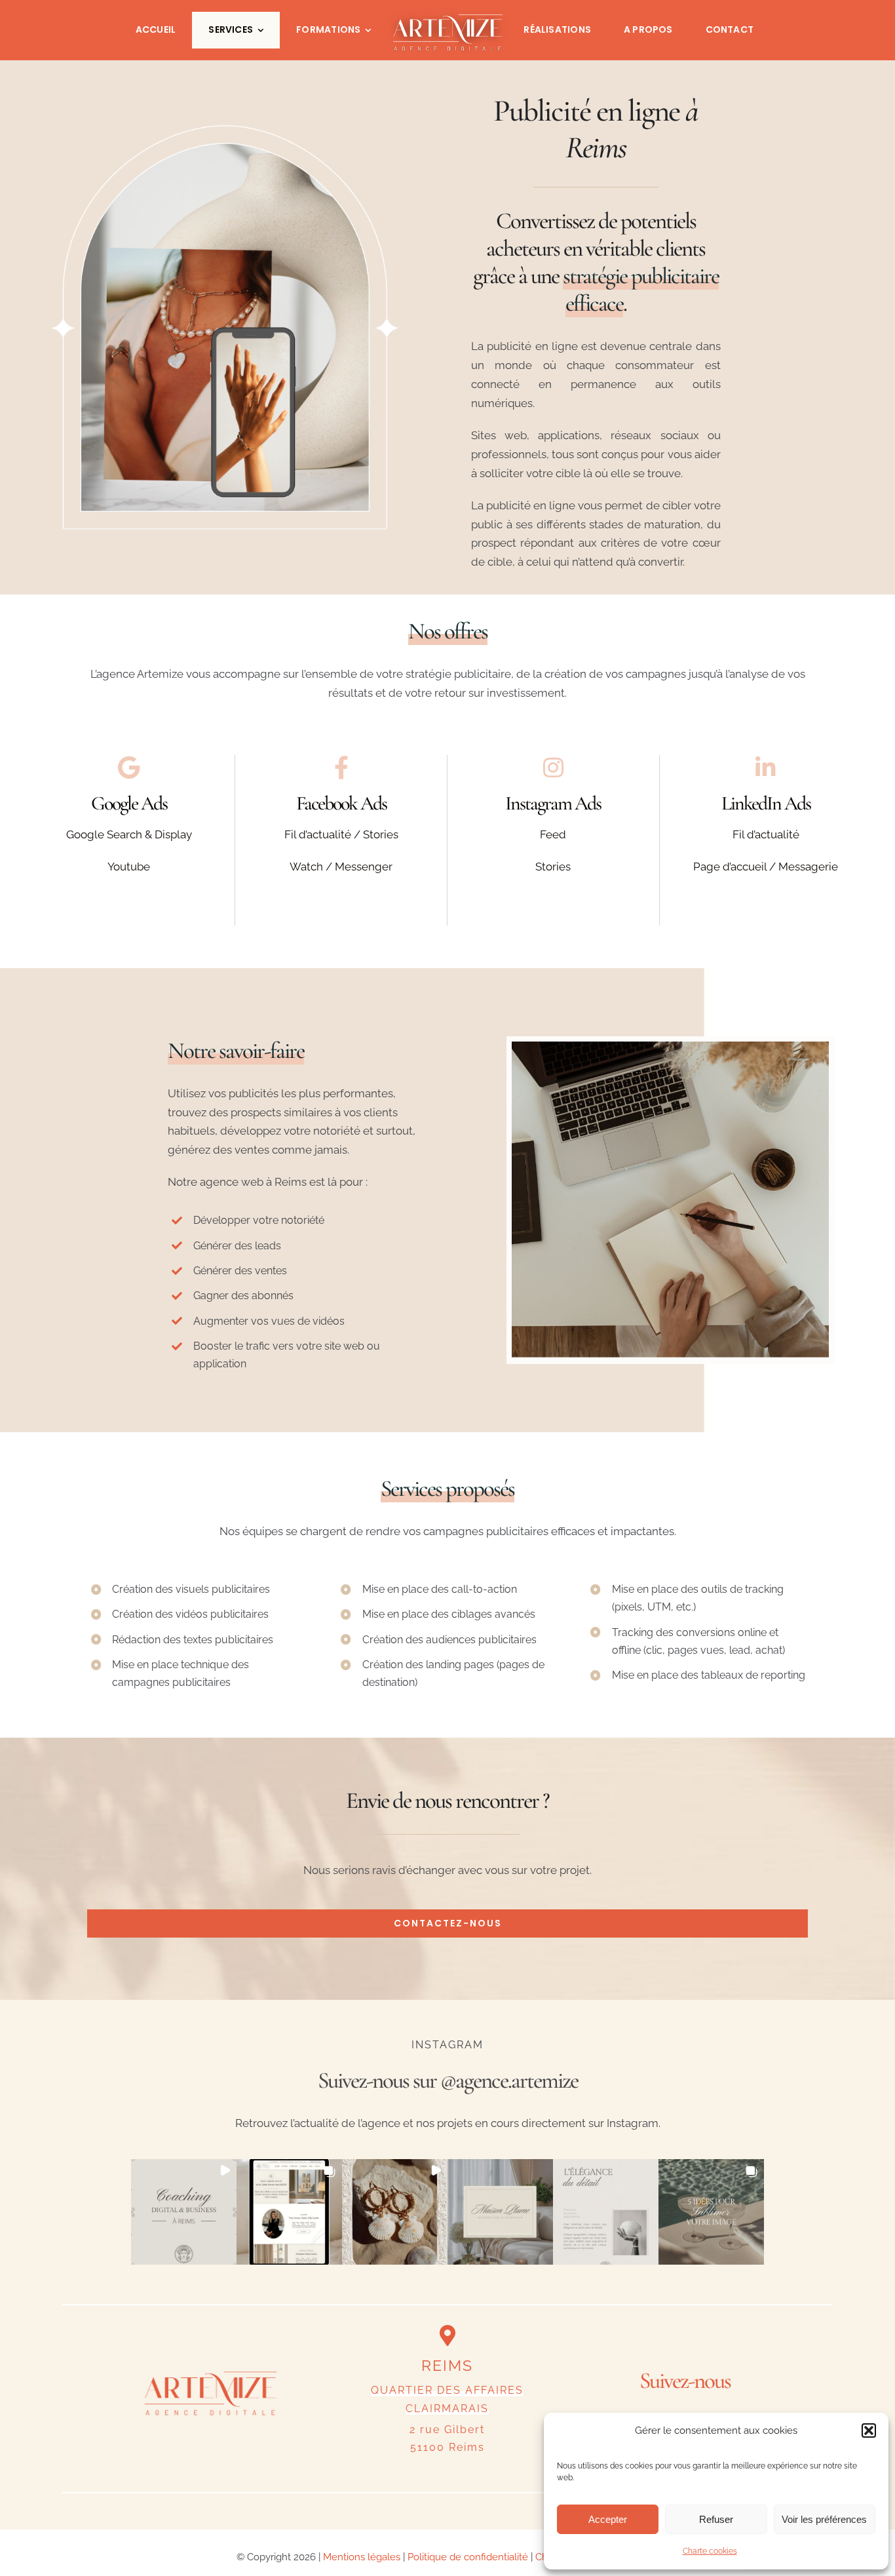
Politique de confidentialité (468, 2557)
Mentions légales (362, 2557)
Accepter (608, 2519)
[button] (869, 2430)
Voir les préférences (824, 2519)
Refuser (716, 2519)
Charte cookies (710, 2551)
